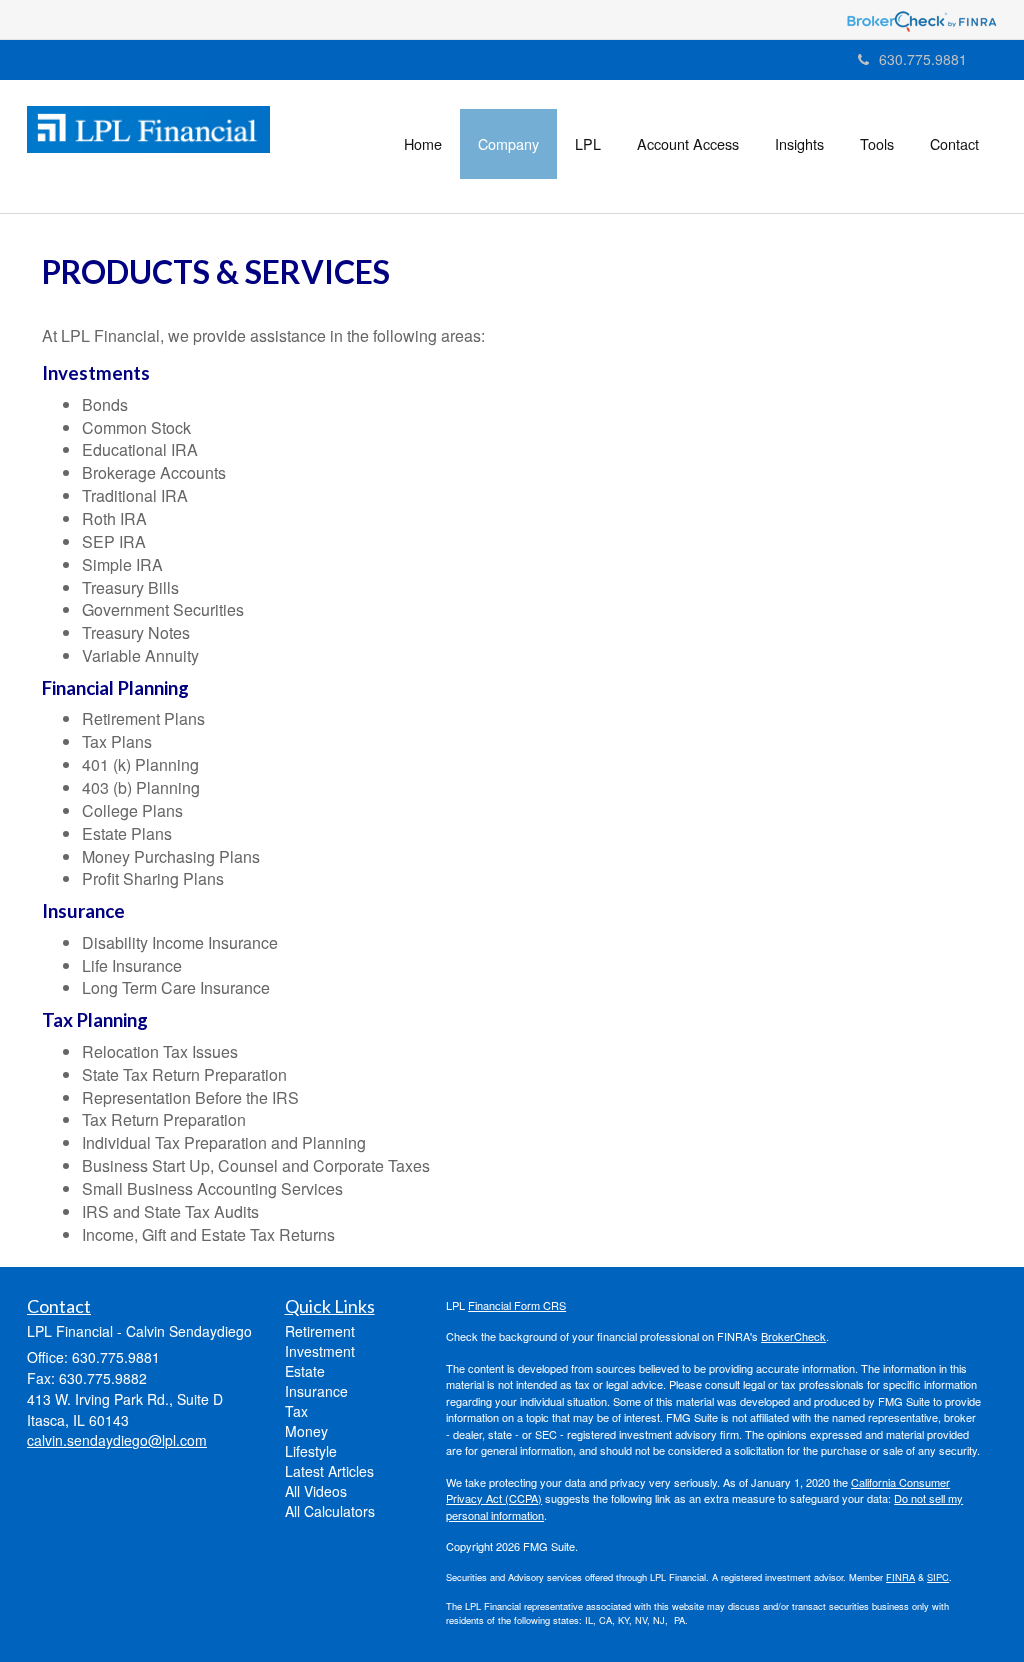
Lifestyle (311, 1451)
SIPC (938, 1577)
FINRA (900, 1577)
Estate (305, 1371)
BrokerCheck (793, 1336)
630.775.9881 (923, 59)
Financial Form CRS (517, 1305)
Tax (296, 1411)
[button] (508, 144)
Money (306, 1431)
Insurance (316, 1391)
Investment (320, 1351)
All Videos (316, 1491)
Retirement (320, 1331)
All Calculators (330, 1511)
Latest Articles (329, 1471)
